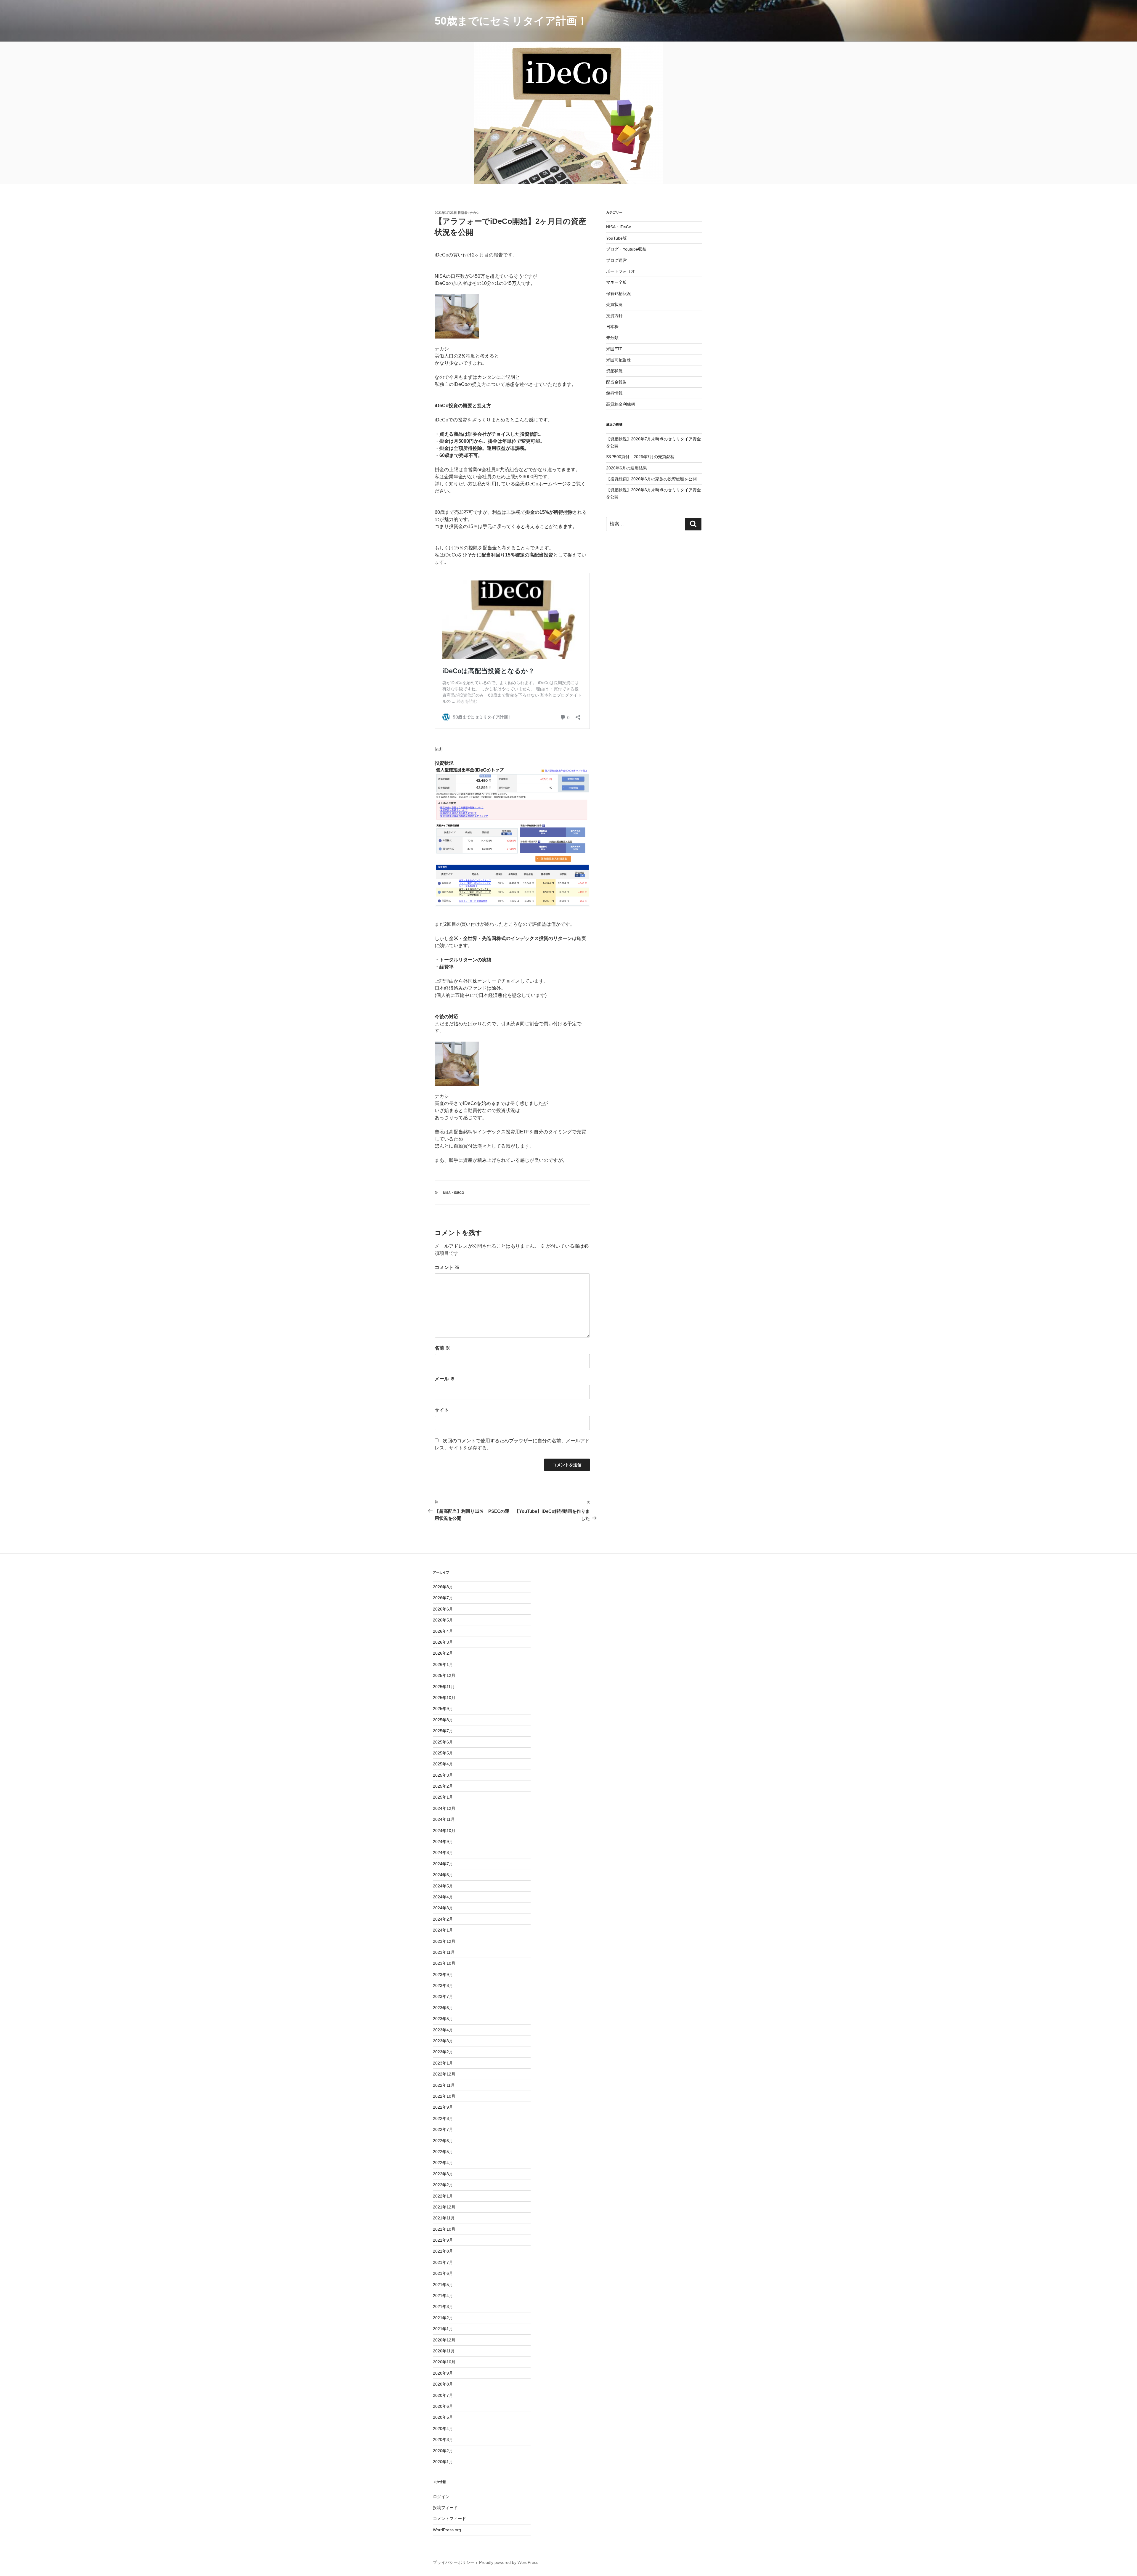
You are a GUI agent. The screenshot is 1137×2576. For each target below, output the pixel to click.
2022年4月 (443, 2163)
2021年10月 (444, 2229)
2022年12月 (444, 2074)
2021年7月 (443, 2262)
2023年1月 (443, 2063)
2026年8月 (443, 1587)
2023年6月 (443, 2008)
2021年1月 (443, 2329)
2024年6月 (443, 1875)
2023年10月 (444, 1963)
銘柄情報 (614, 393)
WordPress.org (447, 2530)
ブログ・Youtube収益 (626, 249)
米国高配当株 (619, 360)
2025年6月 (443, 1742)
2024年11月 (444, 1819)
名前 (442, 1348)
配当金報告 (616, 382)
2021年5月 (443, 2285)
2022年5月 (443, 2152)
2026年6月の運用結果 (627, 468)
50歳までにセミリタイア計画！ (511, 21)
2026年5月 (443, 1620)
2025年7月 (443, 1731)
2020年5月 (443, 2417)
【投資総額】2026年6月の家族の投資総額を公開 (651, 479)
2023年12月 (444, 1941)
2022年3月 (443, 2174)
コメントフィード (449, 2519)
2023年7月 (443, 1996)
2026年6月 (443, 1609)
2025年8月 (443, 1720)
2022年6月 (443, 2141)
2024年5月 (443, 1886)
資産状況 (614, 371)
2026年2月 (443, 1653)
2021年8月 (443, 2251)
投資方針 (614, 316)
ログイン (441, 2497)
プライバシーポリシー (454, 2562)
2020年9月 (443, 2373)
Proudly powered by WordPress (509, 2562)
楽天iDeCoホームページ (541, 484)
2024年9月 (443, 1842)
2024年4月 (443, 1897)
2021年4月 (443, 2296)
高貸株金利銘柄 (621, 404)
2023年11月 (444, 1952)
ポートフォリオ (621, 271)
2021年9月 (443, 2240)
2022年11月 (444, 2085)
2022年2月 (443, 2185)
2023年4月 (443, 2030)
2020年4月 (443, 2429)
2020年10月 (444, 2362)
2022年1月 (443, 2196)
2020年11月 (444, 2351)
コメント (447, 1267)
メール (445, 1379)
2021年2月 (443, 2318)
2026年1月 (443, 1664)
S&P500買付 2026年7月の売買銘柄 (640, 457)
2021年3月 (443, 2306)
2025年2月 (443, 1786)
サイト (442, 1410)
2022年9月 (443, 2107)
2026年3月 (443, 1642)
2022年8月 (443, 2118)
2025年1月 (443, 1797)
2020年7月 (443, 2395)
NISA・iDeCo (454, 1193)
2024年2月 (443, 1919)
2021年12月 (444, 2207)
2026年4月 (443, 1631)
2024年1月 (443, 1930)
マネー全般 (616, 282)
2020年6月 (443, 2406)
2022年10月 (444, 2096)
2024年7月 (443, 1864)
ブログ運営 (616, 260)
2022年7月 (443, 2129)
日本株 (612, 327)
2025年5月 (443, 1753)
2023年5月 (443, 2019)
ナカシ (474, 213)
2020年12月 (444, 2340)
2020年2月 (443, 2451)
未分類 (612, 338)
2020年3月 (443, 2439)
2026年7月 (443, 1598)
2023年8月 (443, 1985)
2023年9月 (443, 1974)
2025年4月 (443, 1764)
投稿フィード (445, 2508)
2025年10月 (444, 1698)
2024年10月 (444, 1831)
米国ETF (614, 349)
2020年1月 (443, 2462)
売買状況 (614, 304)
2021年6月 (443, 2273)
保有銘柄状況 (619, 293)
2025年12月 (444, 1675)
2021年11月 (444, 2218)
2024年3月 (443, 1908)
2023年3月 (443, 2041)
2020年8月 (443, 2384)
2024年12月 (444, 1808)
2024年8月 (443, 1852)
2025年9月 (443, 1709)
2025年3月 (443, 1775)
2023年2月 (443, 2052)
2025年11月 (444, 1687)
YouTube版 (616, 238)
